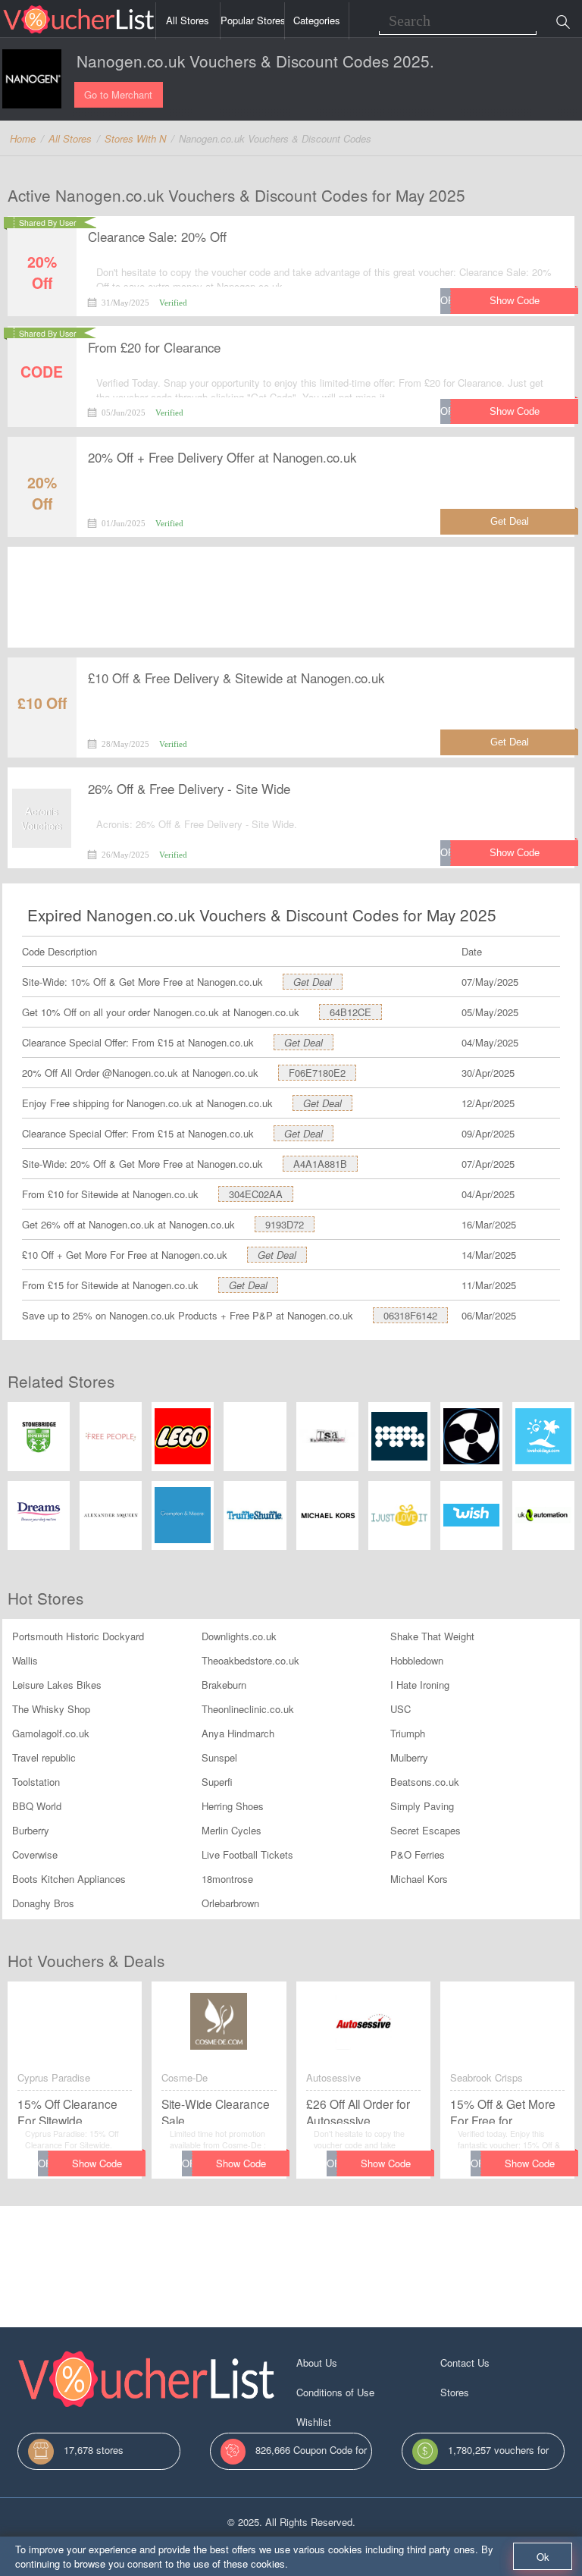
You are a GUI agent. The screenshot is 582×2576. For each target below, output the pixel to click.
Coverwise (35, 1854)
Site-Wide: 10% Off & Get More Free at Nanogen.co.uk (142, 982)
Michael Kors (419, 1879)
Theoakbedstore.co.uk (250, 1660)
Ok (543, 2557)
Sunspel (219, 1757)
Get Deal (313, 982)
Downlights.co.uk (239, 1636)
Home (23, 138)
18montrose (227, 1879)
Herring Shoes (233, 1806)
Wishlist (314, 2422)
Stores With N (135, 138)
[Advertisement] (291, 598)
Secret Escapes (426, 1830)
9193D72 (285, 1224)
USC (401, 1709)
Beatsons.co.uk (425, 1782)
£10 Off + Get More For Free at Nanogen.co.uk (125, 1255)
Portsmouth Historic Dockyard (78, 1636)
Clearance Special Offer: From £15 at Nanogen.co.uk (138, 1042)
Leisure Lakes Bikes (57, 1685)
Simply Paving (422, 1806)
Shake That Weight (432, 1636)
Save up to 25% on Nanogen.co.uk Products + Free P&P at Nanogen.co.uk (188, 1315)
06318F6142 (410, 1315)
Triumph (408, 1733)
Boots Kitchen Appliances (69, 1879)
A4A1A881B (320, 1164)
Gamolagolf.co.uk (51, 1733)
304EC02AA (256, 1194)
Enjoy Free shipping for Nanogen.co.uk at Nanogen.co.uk (147, 1103)
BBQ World (37, 1806)
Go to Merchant (118, 94)
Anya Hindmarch (238, 1733)
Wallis (25, 1660)
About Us (317, 2363)
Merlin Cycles (232, 1830)
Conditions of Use (335, 2392)
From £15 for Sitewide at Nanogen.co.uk (110, 1285)
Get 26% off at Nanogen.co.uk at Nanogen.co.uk (128, 1224)
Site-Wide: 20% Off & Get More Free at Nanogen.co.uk (142, 1164)
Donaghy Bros (43, 1903)
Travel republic (44, 1757)
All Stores (188, 20)
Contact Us (465, 2363)
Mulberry (409, 1757)
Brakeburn (224, 1685)
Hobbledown (417, 1660)
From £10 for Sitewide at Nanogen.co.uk (110, 1194)
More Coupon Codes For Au (501, 2422)
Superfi (217, 1782)
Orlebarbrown (230, 1903)
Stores (455, 2392)
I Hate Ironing (420, 1685)
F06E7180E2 (317, 1073)
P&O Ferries (418, 1854)
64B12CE (350, 1012)
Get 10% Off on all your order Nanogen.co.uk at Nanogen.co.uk (161, 1012)
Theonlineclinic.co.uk (248, 1709)
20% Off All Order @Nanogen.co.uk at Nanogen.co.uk (140, 1073)
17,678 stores (94, 2450)
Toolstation (36, 1782)
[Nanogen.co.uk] (32, 79)
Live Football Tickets (247, 1854)
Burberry (31, 1830)
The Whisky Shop (51, 1709)
